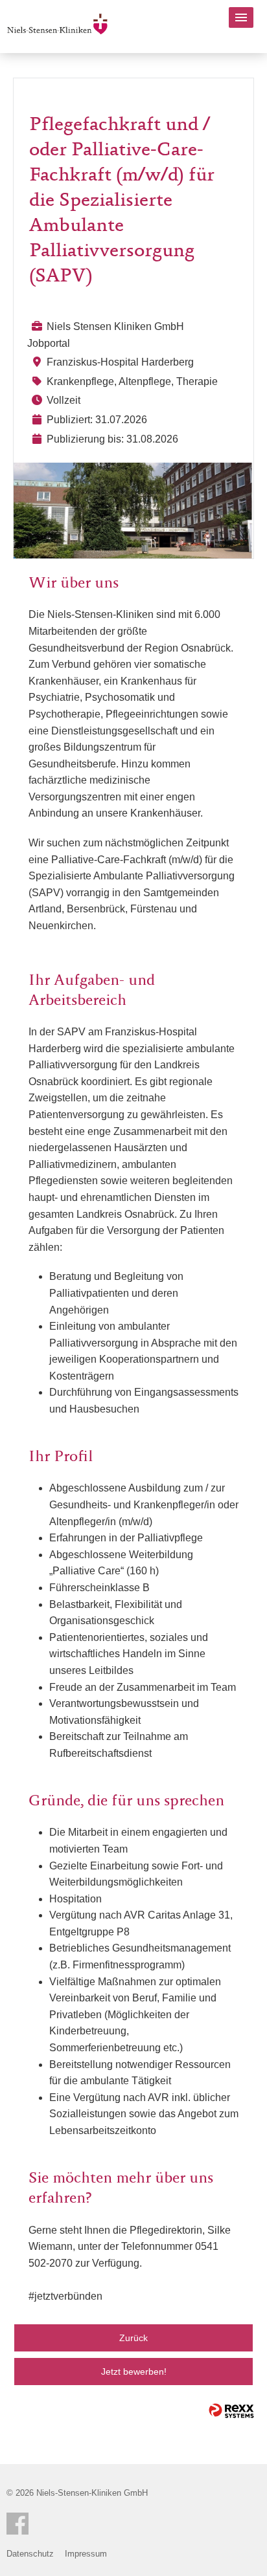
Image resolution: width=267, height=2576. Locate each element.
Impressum (86, 2554)
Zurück (133, 2338)
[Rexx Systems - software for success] (231, 2411)
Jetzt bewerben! (134, 2372)
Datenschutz (30, 2554)
